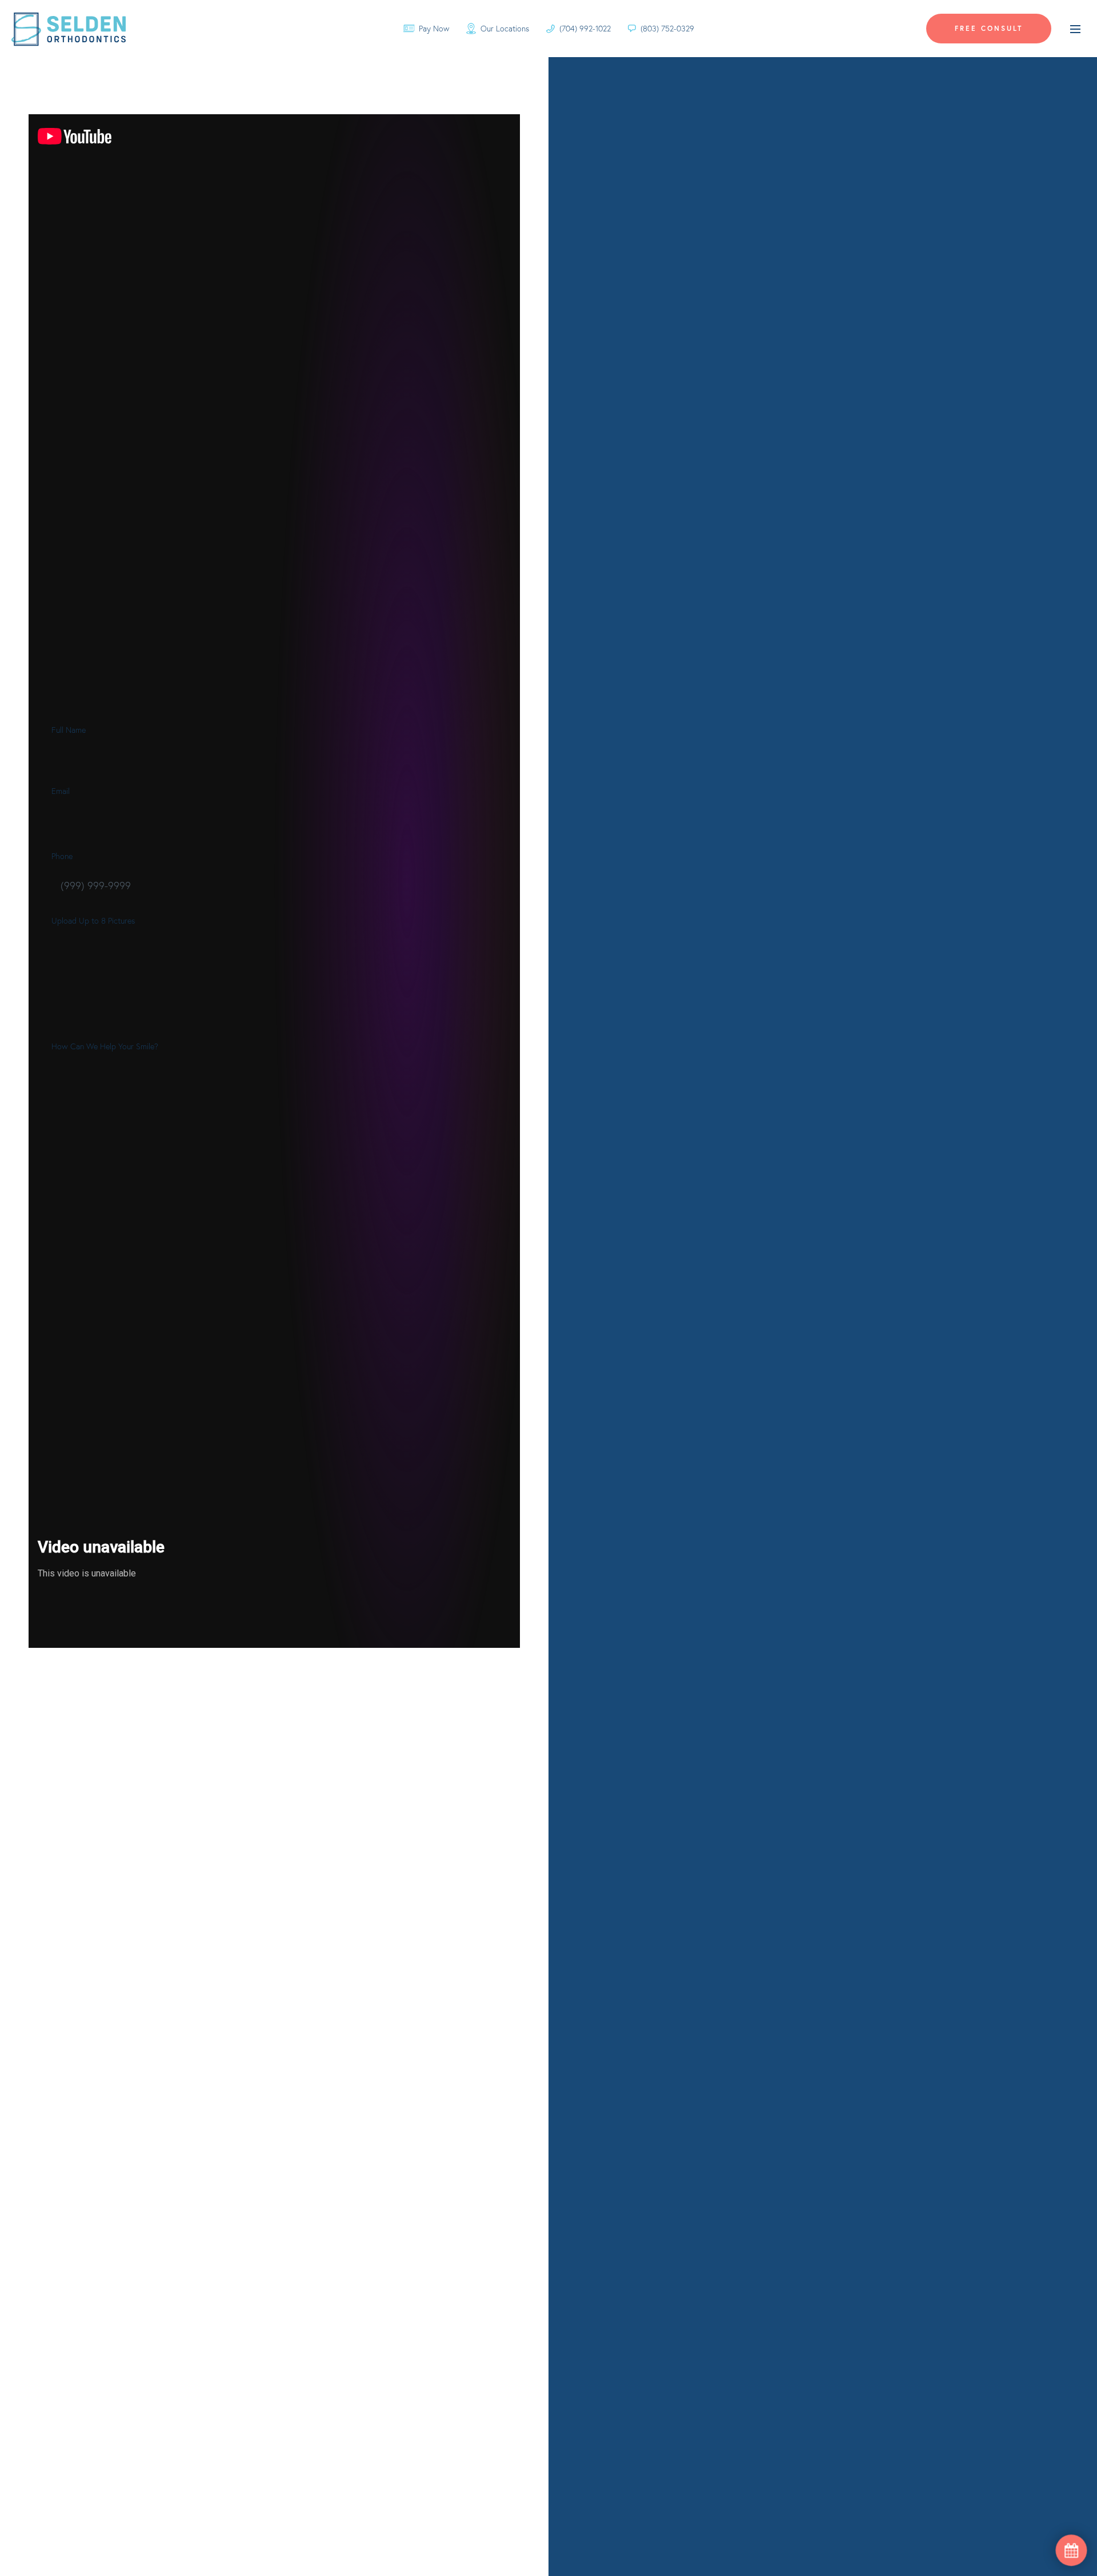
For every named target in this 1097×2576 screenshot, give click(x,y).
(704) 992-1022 (585, 29)
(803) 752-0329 (667, 29)
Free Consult (989, 28)
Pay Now (434, 29)
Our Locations (505, 29)
